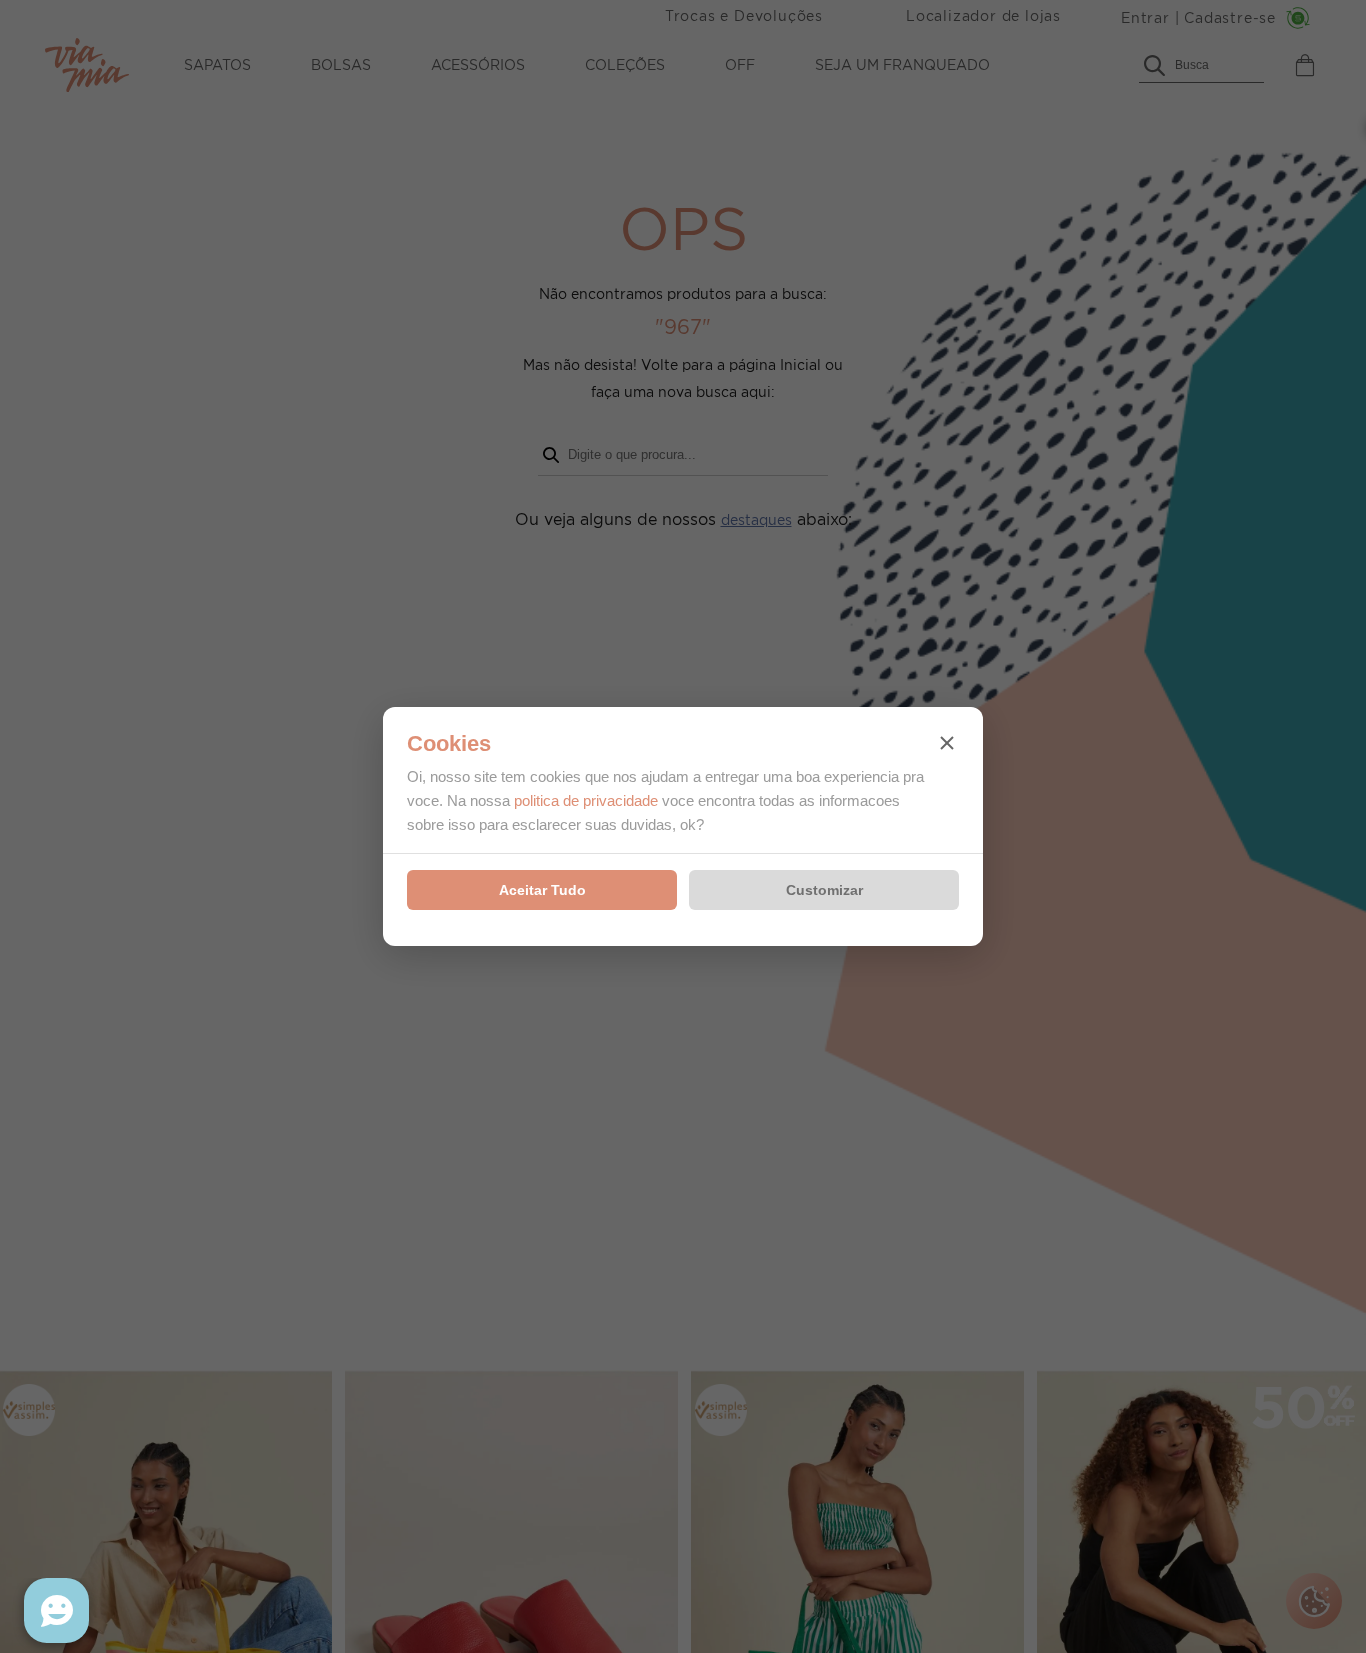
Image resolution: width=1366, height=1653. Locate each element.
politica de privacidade (586, 800)
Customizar (824, 890)
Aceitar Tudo (542, 890)
